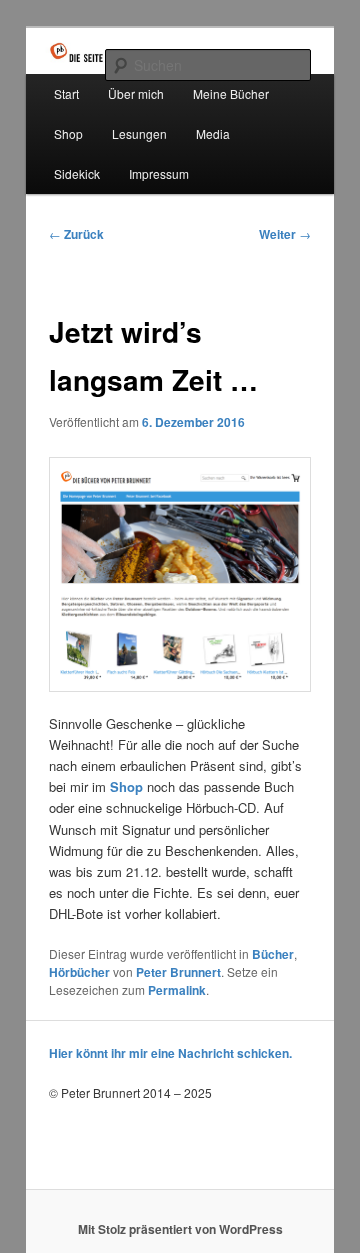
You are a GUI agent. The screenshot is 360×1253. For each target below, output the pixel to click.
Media (213, 133)
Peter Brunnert (178, 972)
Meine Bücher (231, 93)
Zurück (76, 234)
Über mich (136, 93)
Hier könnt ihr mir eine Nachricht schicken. (170, 1053)
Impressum (159, 173)
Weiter (285, 234)
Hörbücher (79, 972)
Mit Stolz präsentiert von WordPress (180, 1229)
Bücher (273, 954)
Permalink (177, 990)
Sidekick (77, 173)
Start (66, 93)
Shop (68, 133)
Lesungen (139, 133)
